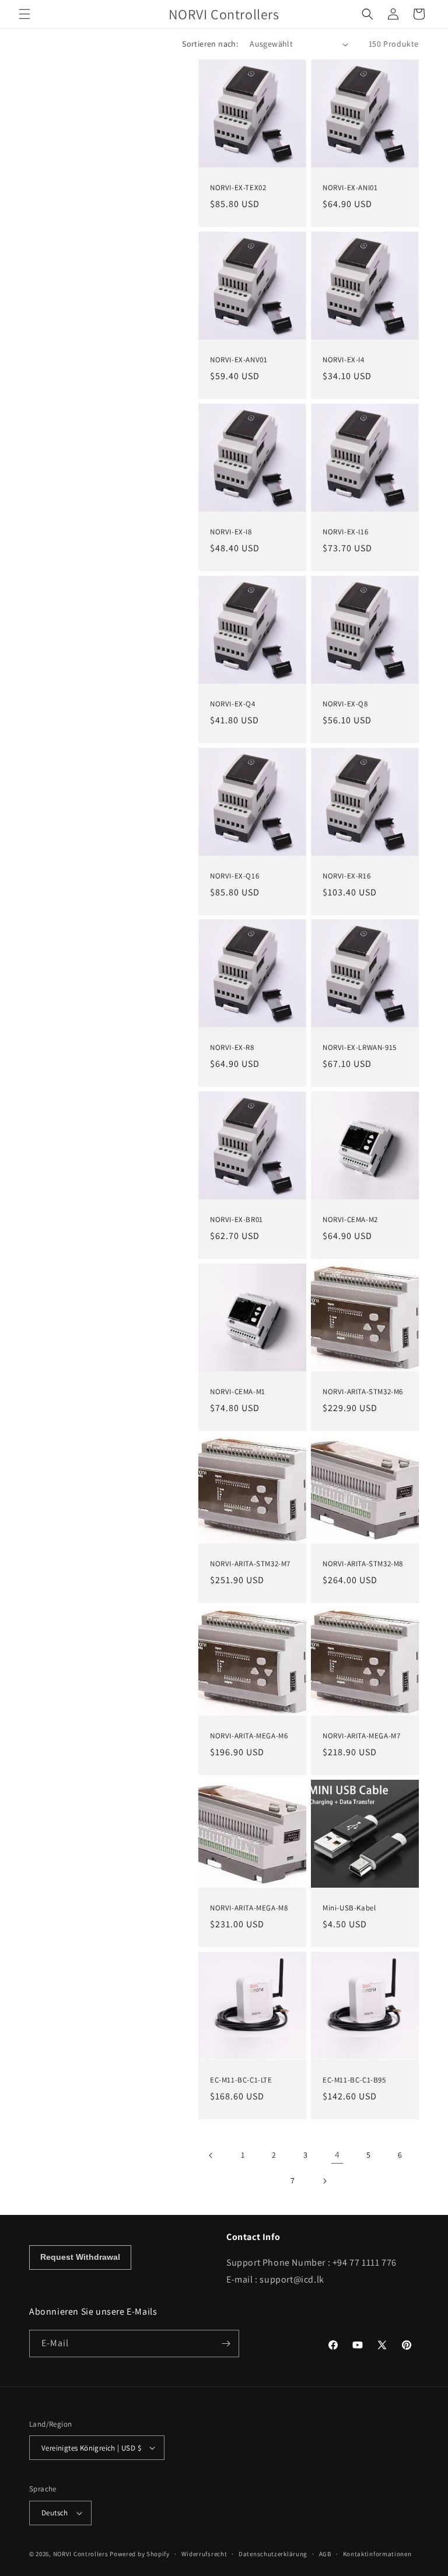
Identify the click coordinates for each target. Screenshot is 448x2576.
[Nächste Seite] (324, 2181)
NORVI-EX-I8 (231, 532)
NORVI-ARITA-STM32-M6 (363, 1392)
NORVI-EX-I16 (345, 532)
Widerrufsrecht (204, 2554)
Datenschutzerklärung (273, 2554)
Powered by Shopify (140, 2554)
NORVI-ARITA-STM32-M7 (250, 1564)
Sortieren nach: (210, 44)
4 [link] (337, 2155)
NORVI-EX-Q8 (345, 704)
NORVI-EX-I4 (344, 360)
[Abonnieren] (226, 2344)
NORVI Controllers (81, 2554)
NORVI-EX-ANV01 (239, 360)
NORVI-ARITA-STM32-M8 (363, 1564)
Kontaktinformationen (377, 2554)
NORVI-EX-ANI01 (350, 188)
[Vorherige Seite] (211, 2155)
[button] (24, 14)
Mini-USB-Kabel (349, 1908)
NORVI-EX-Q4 (233, 704)
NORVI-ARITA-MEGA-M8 (249, 1908)
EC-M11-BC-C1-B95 (354, 2080)
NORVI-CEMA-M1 (238, 1392)
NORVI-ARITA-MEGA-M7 (361, 1736)
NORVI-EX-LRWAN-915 (360, 1048)
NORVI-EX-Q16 (235, 876)
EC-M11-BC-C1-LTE (241, 2080)
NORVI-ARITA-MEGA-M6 (249, 1736)
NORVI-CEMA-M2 (350, 1220)
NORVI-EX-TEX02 (238, 188)
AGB (325, 2554)
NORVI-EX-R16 (346, 876)
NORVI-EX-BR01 (237, 1220)
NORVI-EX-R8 (232, 1048)
